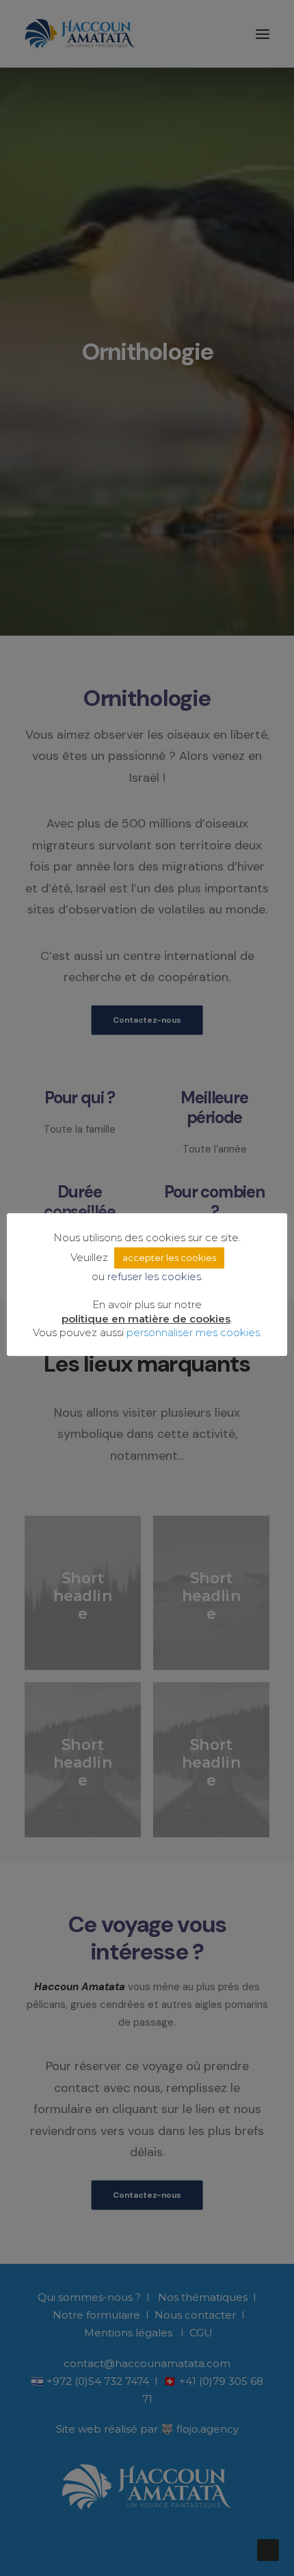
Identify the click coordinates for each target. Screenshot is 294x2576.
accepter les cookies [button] (169, 1258)
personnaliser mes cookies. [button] (194, 1332)
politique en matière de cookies (146, 1319)
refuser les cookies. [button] (155, 1276)
